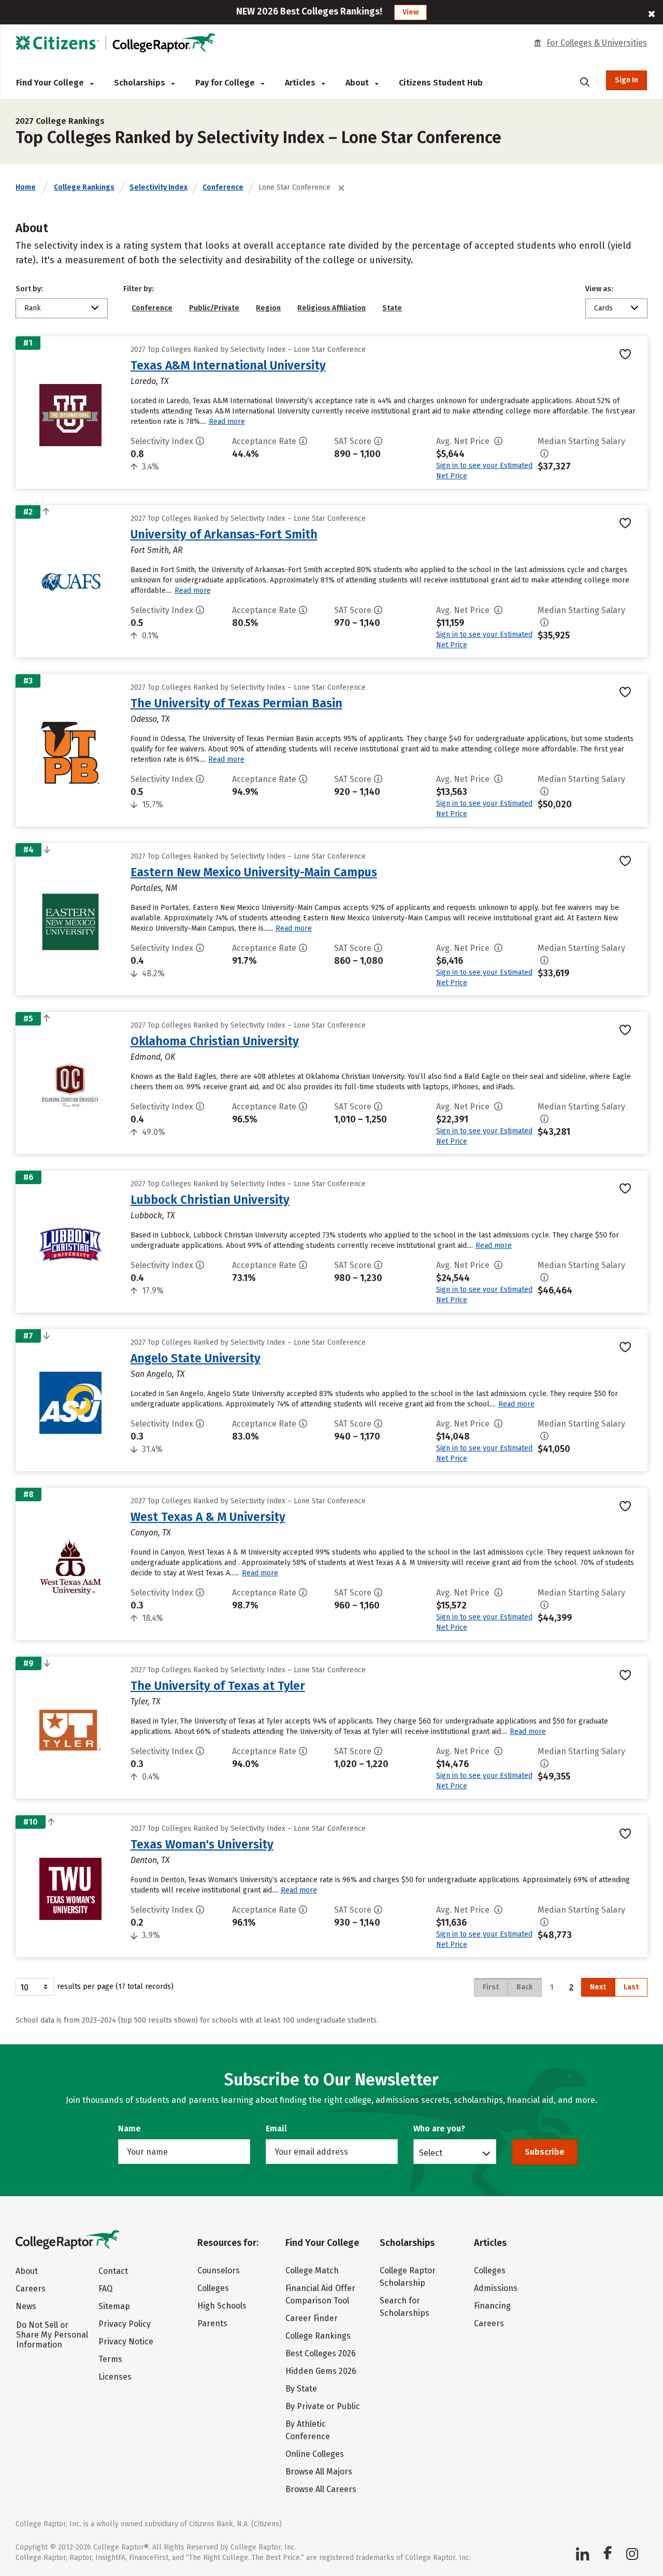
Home (26, 187)
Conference (223, 187)
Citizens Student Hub (441, 83)
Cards (603, 308)
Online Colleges (315, 2454)
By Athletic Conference (308, 2430)
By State (301, 2389)
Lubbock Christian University (210, 1200)
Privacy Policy (125, 2324)
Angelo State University (196, 1358)
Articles (301, 83)
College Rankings (84, 187)
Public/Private (214, 308)
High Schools (222, 2306)
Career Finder (312, 2318)
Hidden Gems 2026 (321, 2371)
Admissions (496, 2288)
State (392, 308)
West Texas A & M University (208, 1517)
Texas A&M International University (228, 365)
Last (631, 1987)
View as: (599, 289)
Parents (212, 2323)
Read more (227, 422)
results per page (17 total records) (115, 1987)
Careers (31, 2289)
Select (431, 2153)
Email (276, 2129)
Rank (33, 308)
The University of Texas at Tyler (218, 1686)
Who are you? (439, 2129)
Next (598, 1987)
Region (268, 308)
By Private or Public (323, 2406)
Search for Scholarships (405, 2307)
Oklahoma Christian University (215, 1041)
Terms (110, 2359)
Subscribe (545, 2152)
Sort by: (29, 289)
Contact (113, 2271)
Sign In (626, 80)
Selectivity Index (158, 187)
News (26, 2306)
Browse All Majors (319, 2472)
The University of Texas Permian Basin (236, 703)
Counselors (219, 2271)
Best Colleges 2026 (321, 2353)
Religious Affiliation (331, 308)
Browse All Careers (321, 2489)
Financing (492, 2306)
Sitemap (114, 2306)
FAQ (105, 2289)
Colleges (213, 2288)
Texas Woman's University (202, 1844)
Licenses (115, 2377)
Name (129, 2129)
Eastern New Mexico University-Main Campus (254, 872)
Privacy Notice (126, 2342)
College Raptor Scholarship (408, 2277)
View (410, 12)
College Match (312, 2271)
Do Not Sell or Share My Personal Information (52, 2335)
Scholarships (141, 83)
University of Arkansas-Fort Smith (224, 534)
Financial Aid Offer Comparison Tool (320, 2294)
